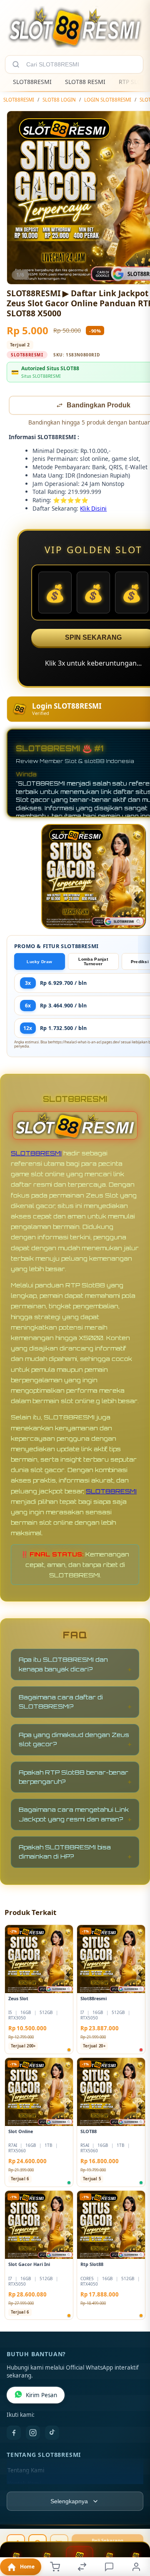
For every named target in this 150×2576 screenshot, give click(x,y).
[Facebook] (14, 2434)
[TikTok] (52, 2434)
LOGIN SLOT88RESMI (108, 100)
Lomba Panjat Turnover (93, 962)
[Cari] (16, 64)
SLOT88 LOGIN (59, 100)
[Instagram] (33, 2434)
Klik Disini (93, 509)
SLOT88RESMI (32, 82)
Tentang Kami (26, 2471)
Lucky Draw (39, 963)
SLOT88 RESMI (85, 82)
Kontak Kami (24, 2484)
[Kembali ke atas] (134, 2520)
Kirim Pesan (41, 2396)
